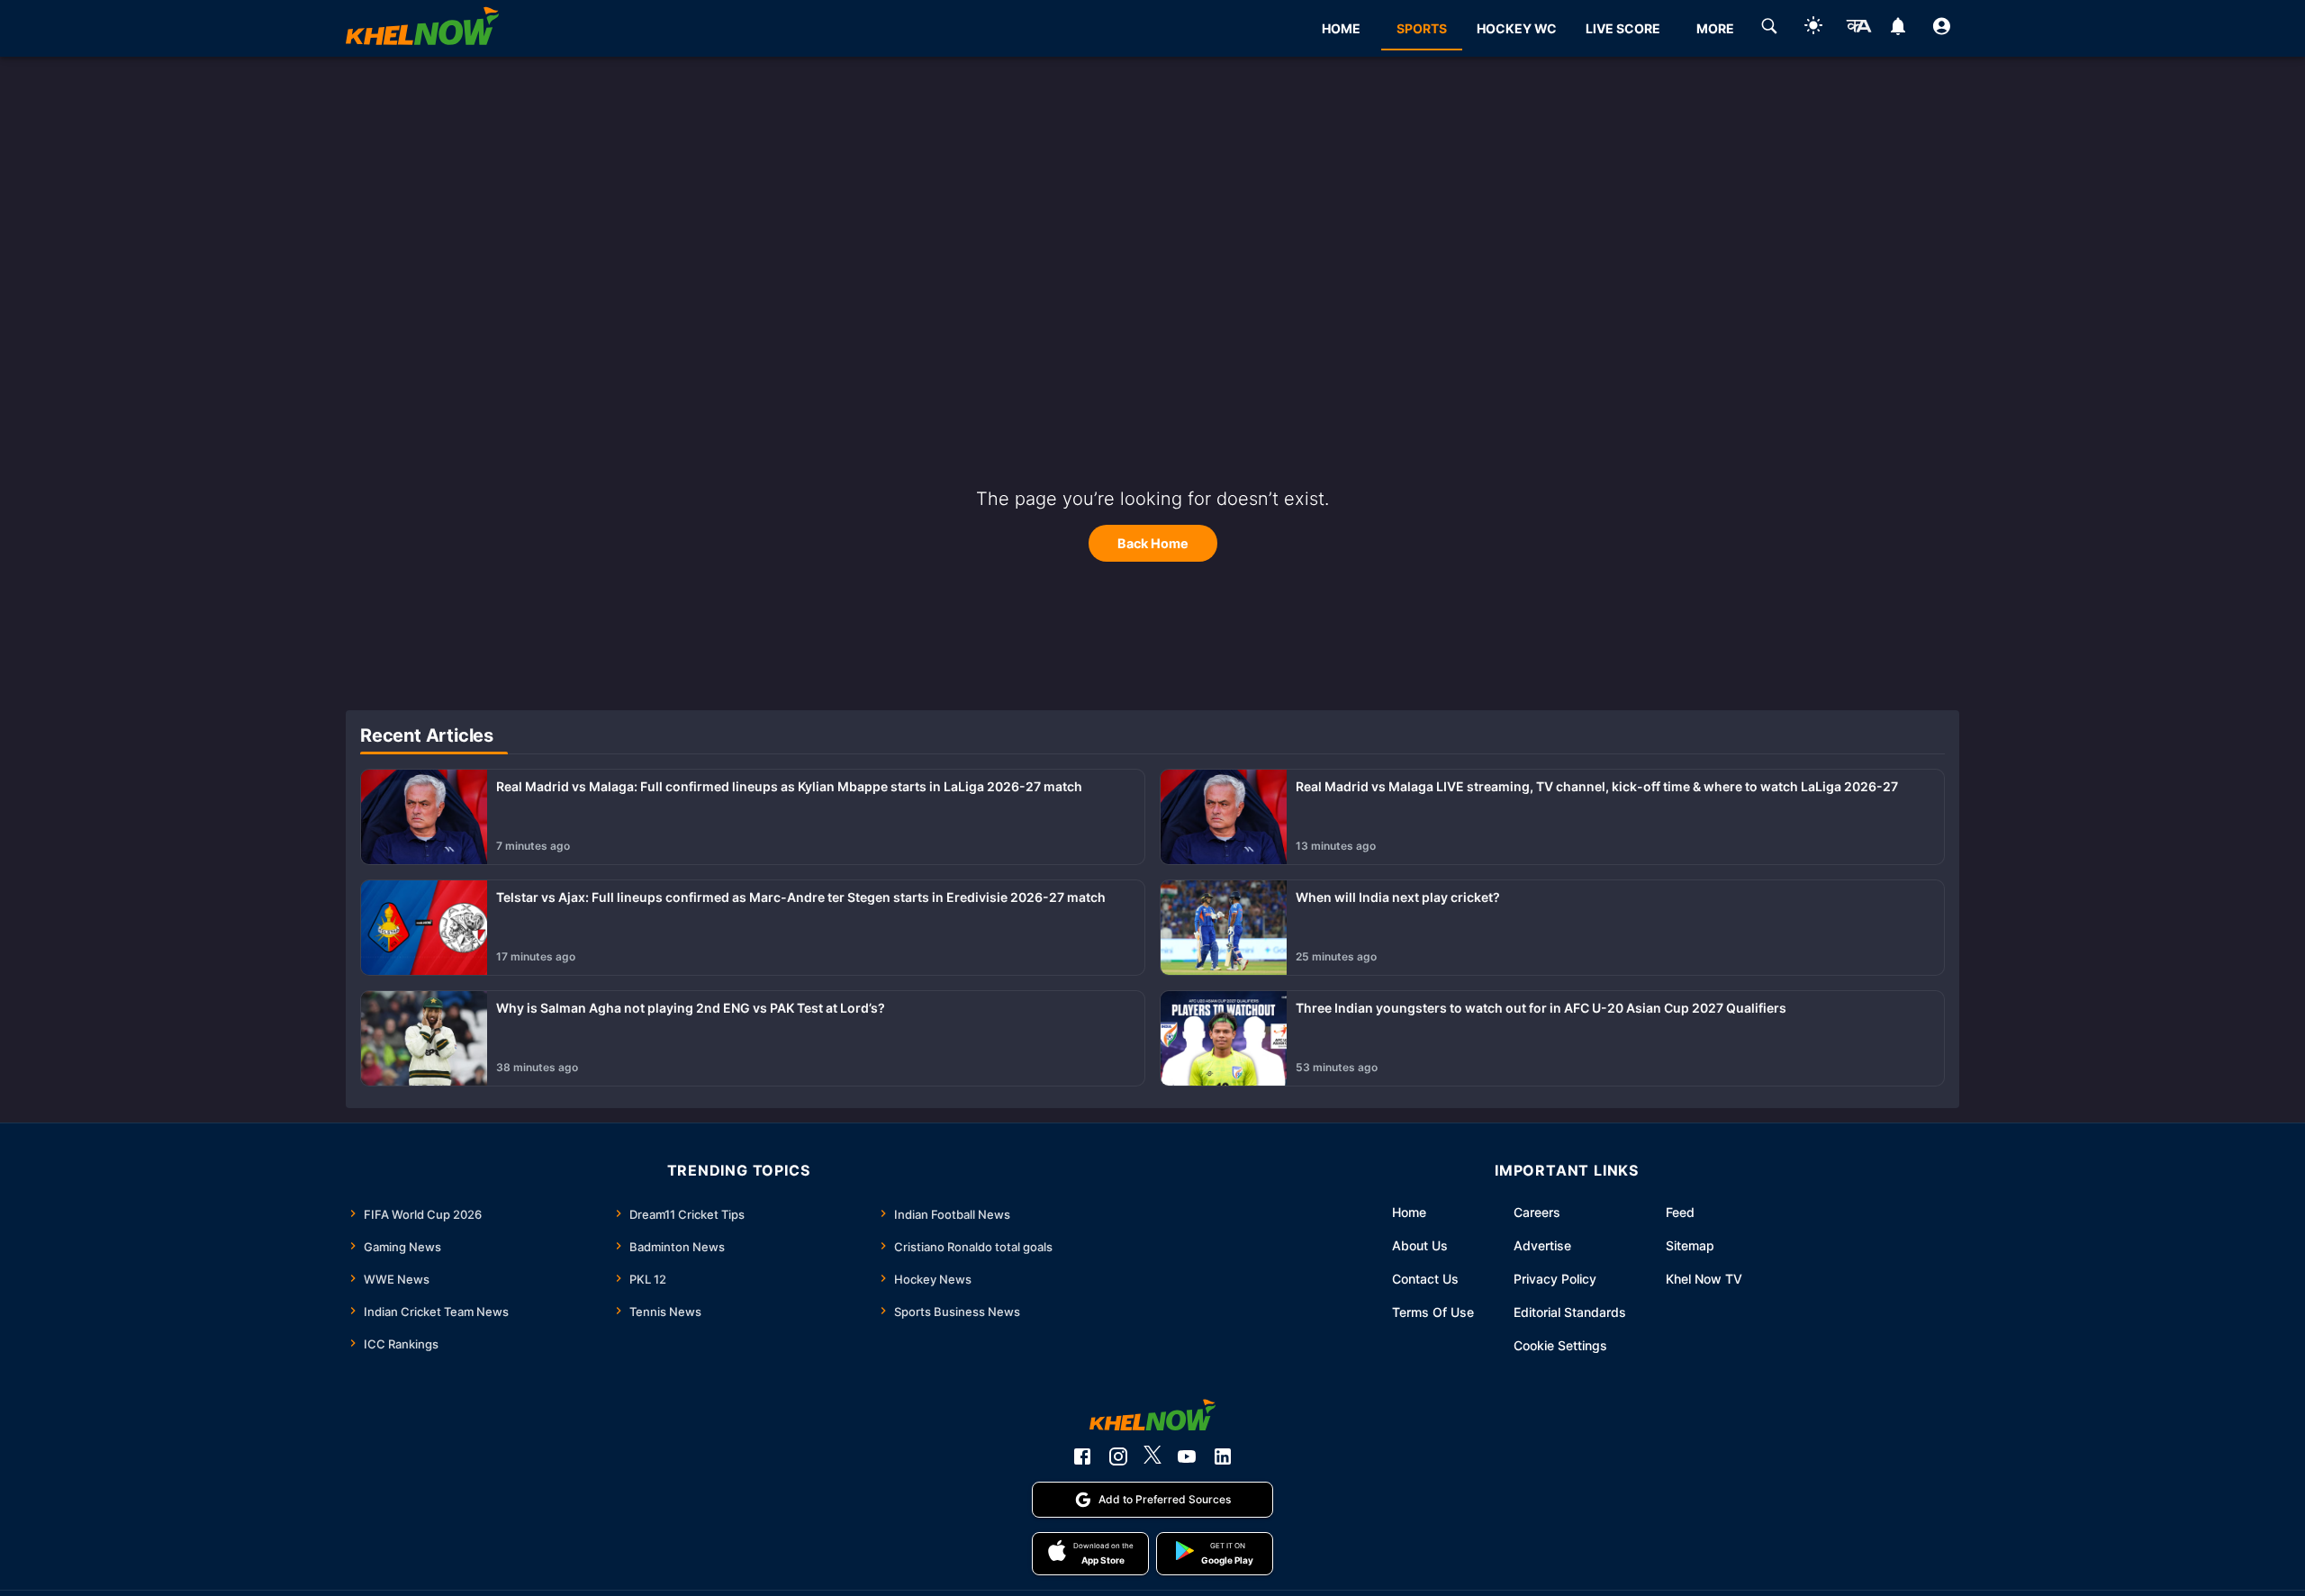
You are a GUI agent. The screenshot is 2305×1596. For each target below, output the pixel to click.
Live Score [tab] (1623, 28)
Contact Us (1425, 1279)
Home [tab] (1341, 28)
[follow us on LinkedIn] (1223, 1456)
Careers (1537, 1212)
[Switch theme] (1813, 28)
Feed (1680, 1212)
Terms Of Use (1433, 1312)
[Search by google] (1769, 29)
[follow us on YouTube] (1187, 1456)
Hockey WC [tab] (1517, 28)
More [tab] (1715, 28)
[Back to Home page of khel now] (422, 28)
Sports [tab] (1422, 28)
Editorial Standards (1570, 1312)
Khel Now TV (1704, 1279)
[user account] (1942, 29)
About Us (1420, 1245)
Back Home (1153, 543)
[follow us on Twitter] (1152, 1456)
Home (1409, 1212)
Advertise (1542, 1245)
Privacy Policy (1555, 1279)
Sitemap (1690, 1245)
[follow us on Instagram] (1118, 1456)
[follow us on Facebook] (1082, 1456)
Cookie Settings (1560, 1345)
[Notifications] (1898, 29)
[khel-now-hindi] (1858, 29)
